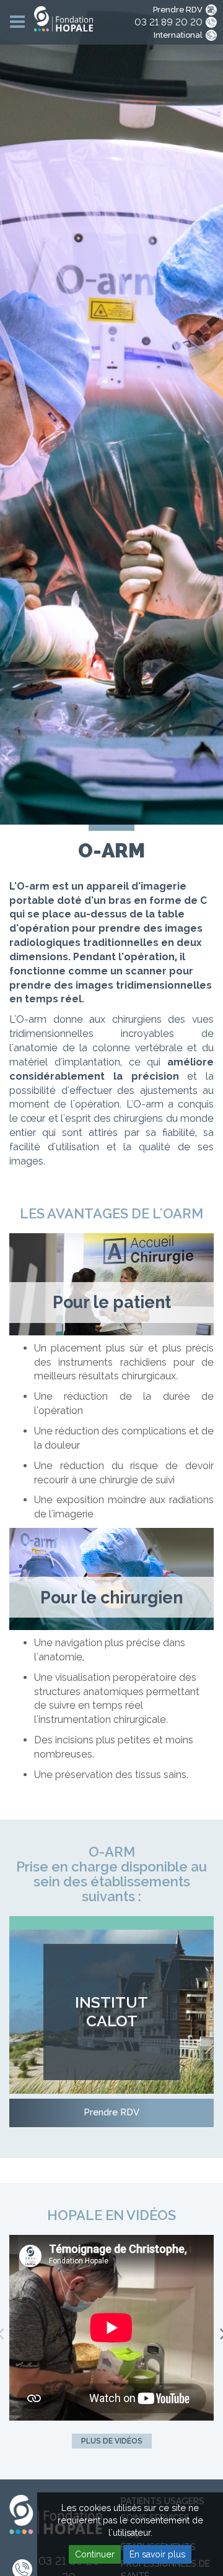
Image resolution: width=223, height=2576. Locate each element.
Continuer (95, 2554)
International (178, 35)
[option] (111, 2329)
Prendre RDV (178, 10)
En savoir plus (157, 2554)
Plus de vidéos (112, 2441)
